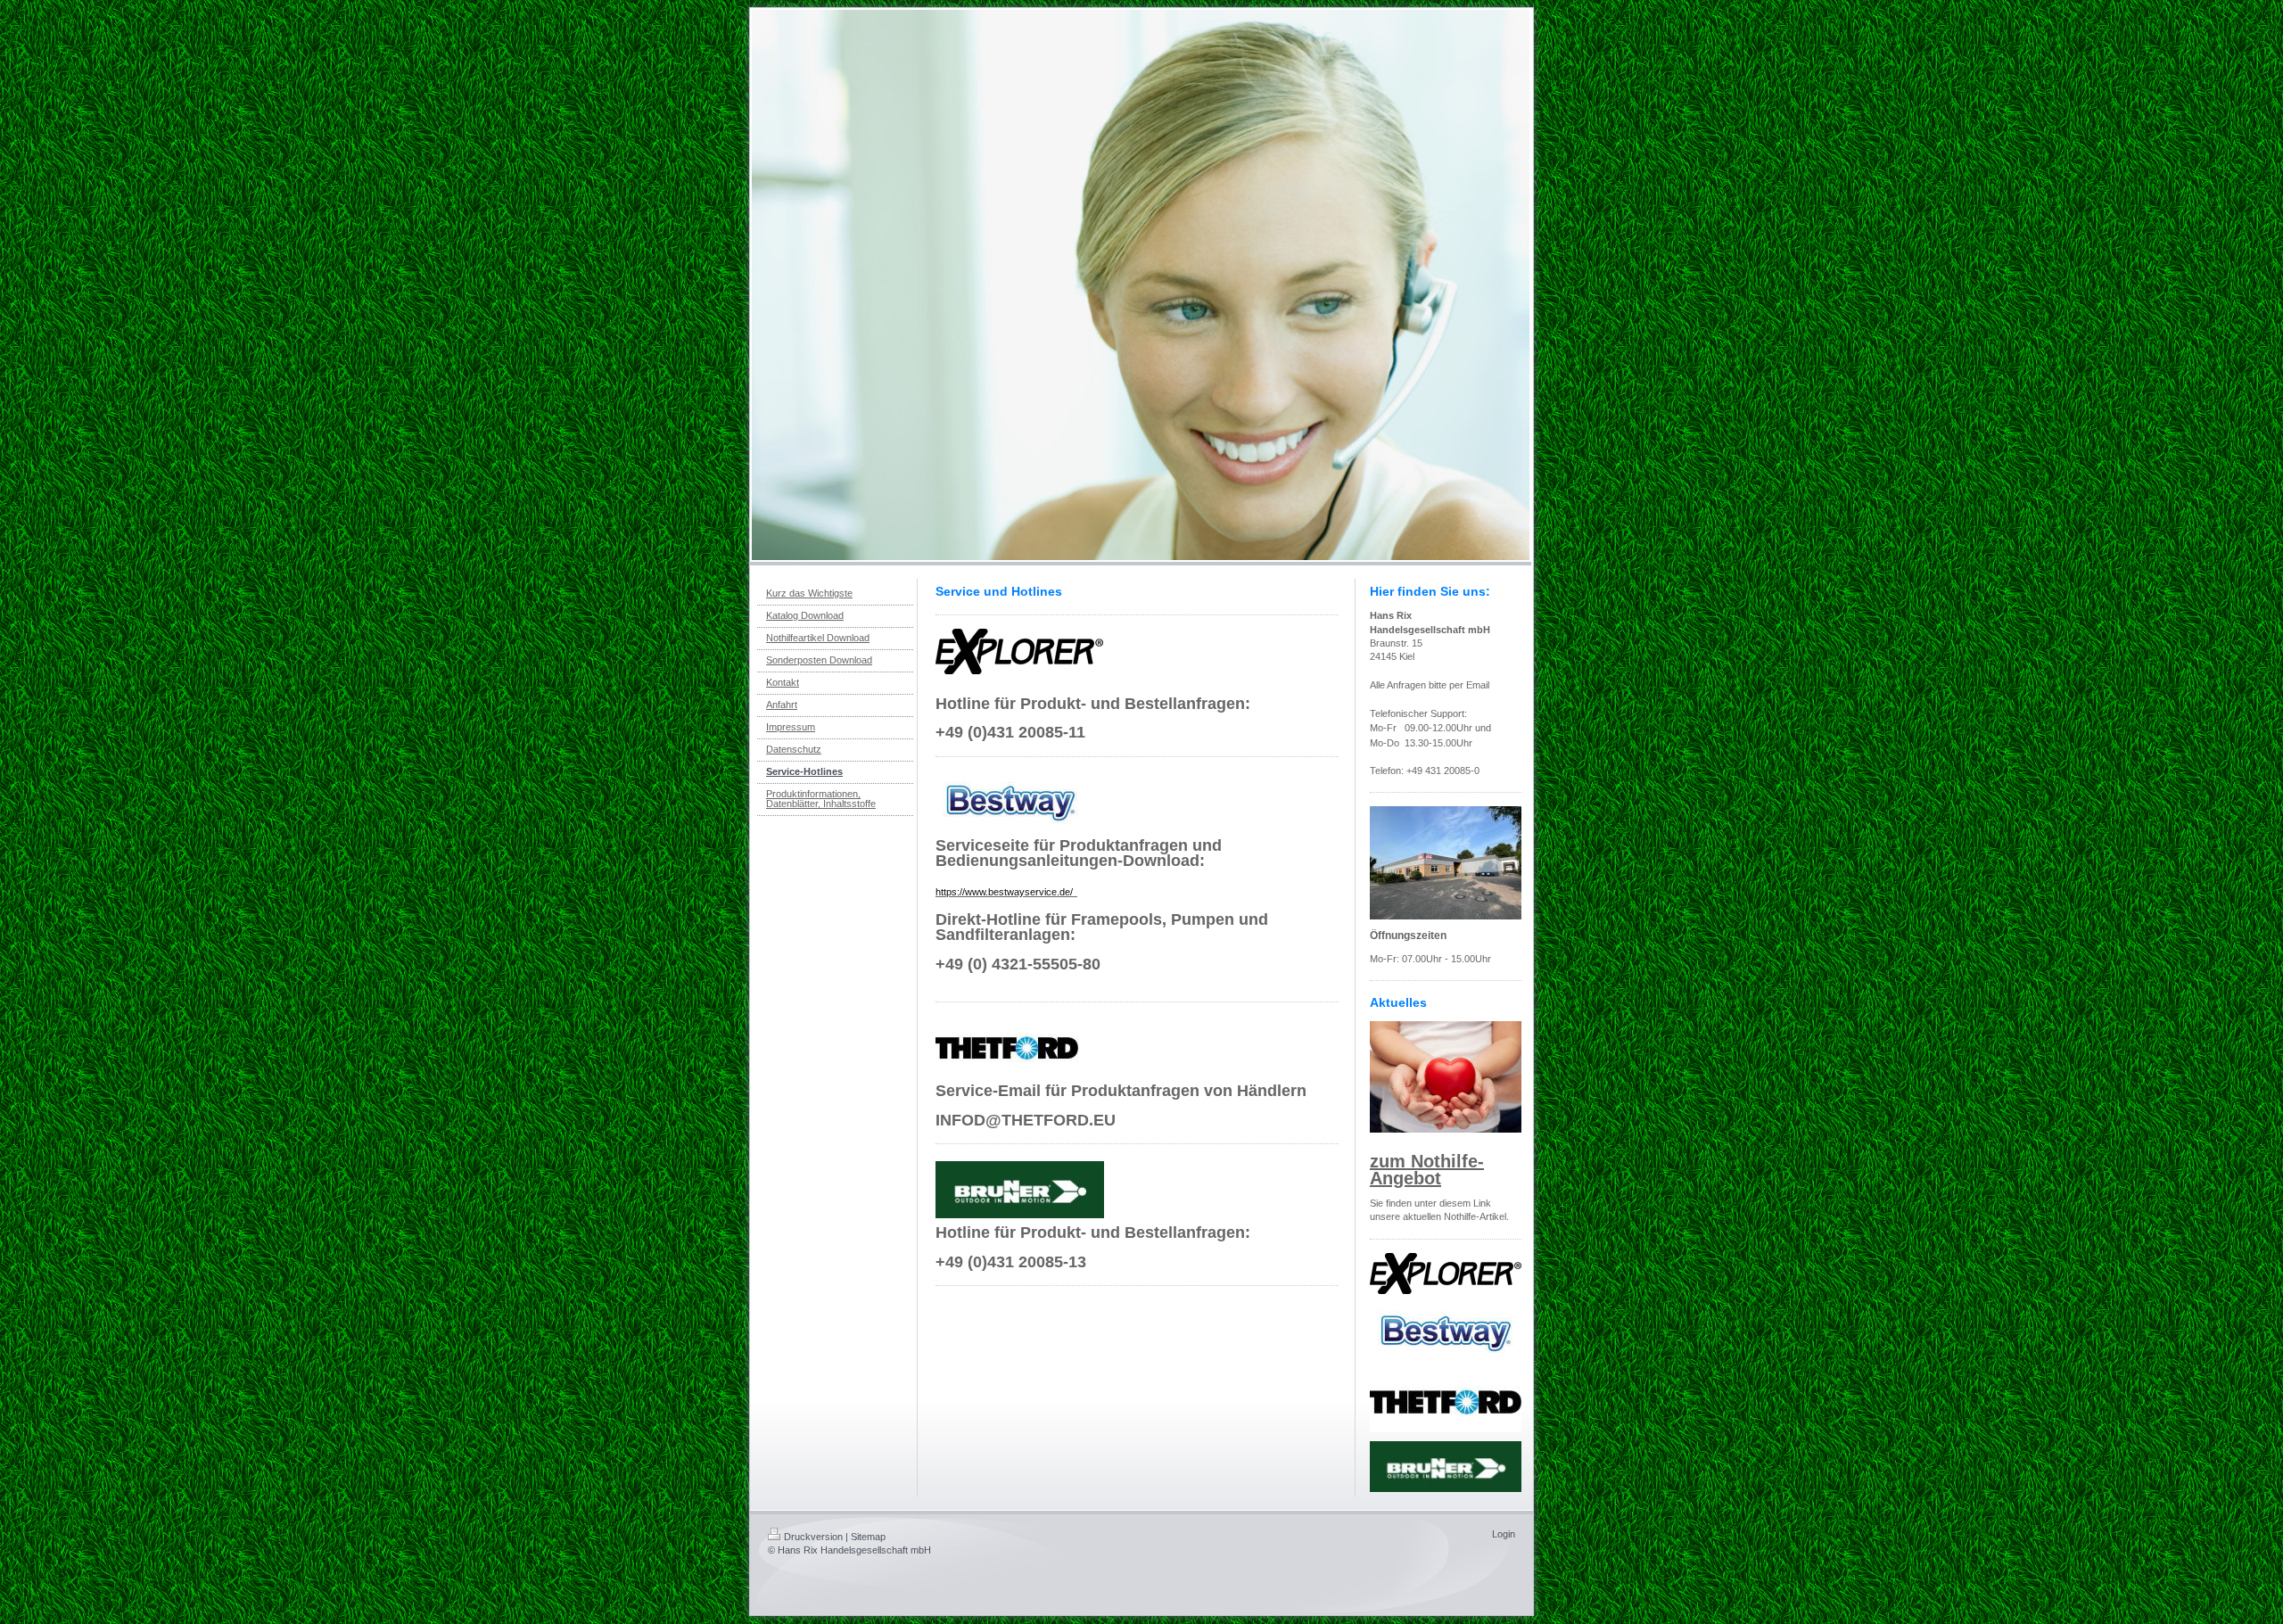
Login (1504, 1534)
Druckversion (813, 1537)
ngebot (1412, 1178)
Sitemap (868, 1537)
